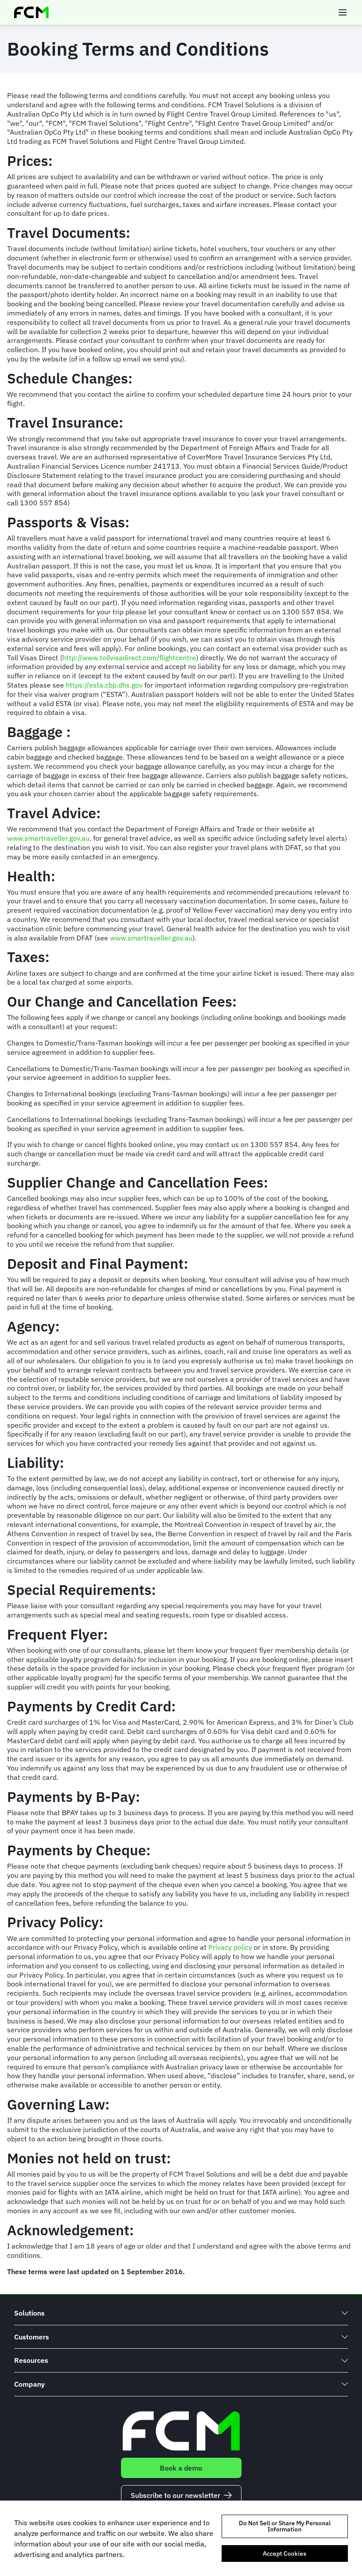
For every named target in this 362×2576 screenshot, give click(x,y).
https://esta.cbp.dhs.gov (104, 685)
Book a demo (181, 2468)
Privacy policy (230, 1947)
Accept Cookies (285, 2553)
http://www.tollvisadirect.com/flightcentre (129, 658)
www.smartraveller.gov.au (48, 838)
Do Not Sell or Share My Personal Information (285, 2526)
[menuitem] (181, 2313)
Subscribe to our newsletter (175, 2495)
